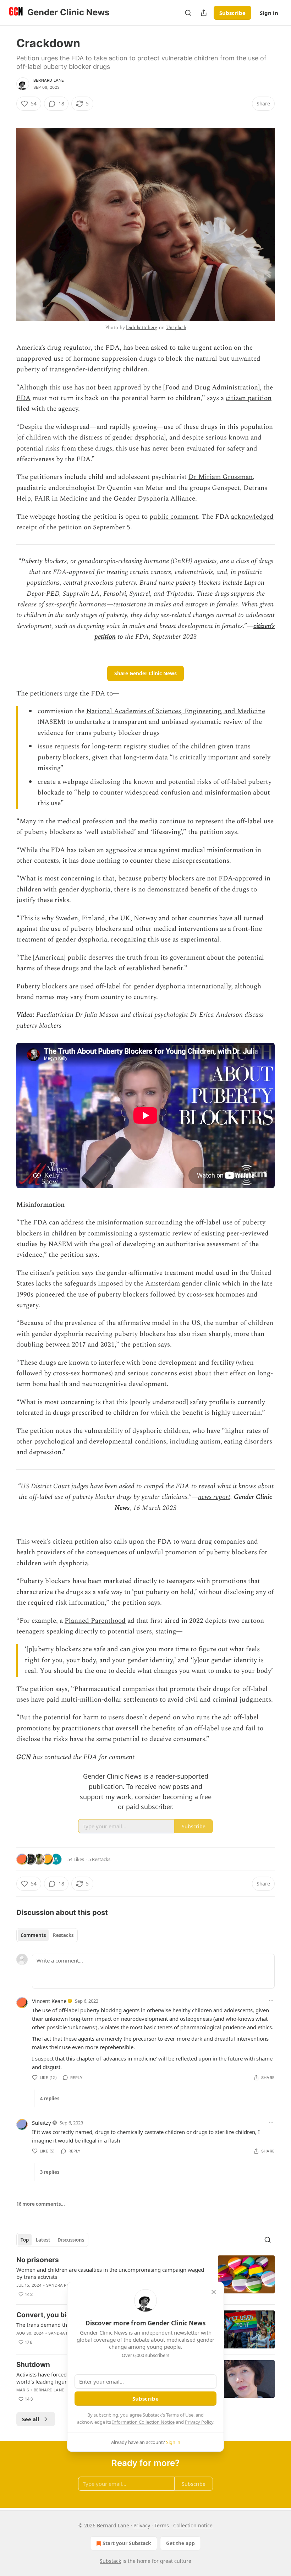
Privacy (142, 2525)
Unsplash (176, 328)
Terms (162, 2525)
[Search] (188, 13)
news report (214, 1497)
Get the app (180, 2543)
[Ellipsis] (271, 2001)
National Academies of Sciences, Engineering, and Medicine (176, 711)
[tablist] (47, 1935)
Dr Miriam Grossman (221, 477)
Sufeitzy (42, 2123)
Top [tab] (25, 2240)
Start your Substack (127, 2543)
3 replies (50, 2172)
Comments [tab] (33, 1935)
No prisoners (38, 2260)
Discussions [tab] (71, 2240)
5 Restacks (99, 1859)
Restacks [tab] (63, 1935)
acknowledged (252, 517)
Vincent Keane (49, 2001)
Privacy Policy (199, 2422)
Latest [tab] (43, 2240)
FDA (23, 398)
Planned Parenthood (95, 1621)
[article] (145, 2277)
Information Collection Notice (143, 2422)
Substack (110, 2561)
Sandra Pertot (63, 2285)
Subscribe (232, 13)
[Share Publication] (204, 13)
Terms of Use (180, 2415)
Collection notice (193, 2525)
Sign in (269, 13)
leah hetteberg (142, 328)
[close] (214, 2292)
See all (31, 2419)
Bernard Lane (49, 80)
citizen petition (249, 398)
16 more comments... (41, 2204)
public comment (174, 517)
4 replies (50, 2099)
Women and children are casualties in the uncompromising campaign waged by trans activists (110, 2273)
